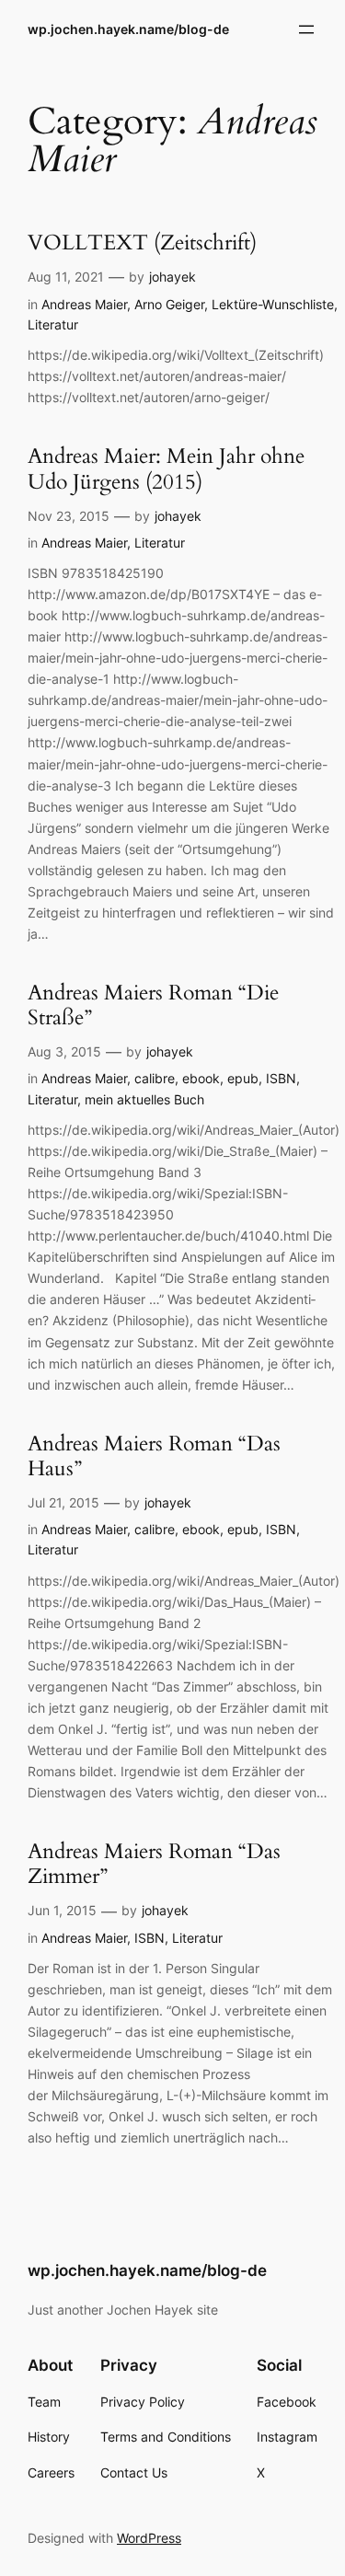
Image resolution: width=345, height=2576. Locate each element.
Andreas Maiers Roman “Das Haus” (154, 1457)
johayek (172, 277)
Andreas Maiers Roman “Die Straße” (153, 1006)
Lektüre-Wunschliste (273, 304)
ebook (201, 1078)
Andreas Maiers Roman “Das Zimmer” (154, 1865)
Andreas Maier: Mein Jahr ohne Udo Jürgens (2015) (166, 469)
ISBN (281, 1078)
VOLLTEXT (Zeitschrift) (142, 243)
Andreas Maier (84, 304)
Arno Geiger (169, 304)
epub (243, 1078)
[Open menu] (306, 29)
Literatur (53, 324)
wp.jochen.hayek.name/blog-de (128, 29)
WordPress (149, 2538)
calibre (155, 1078)
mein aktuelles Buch (144, 1099)
